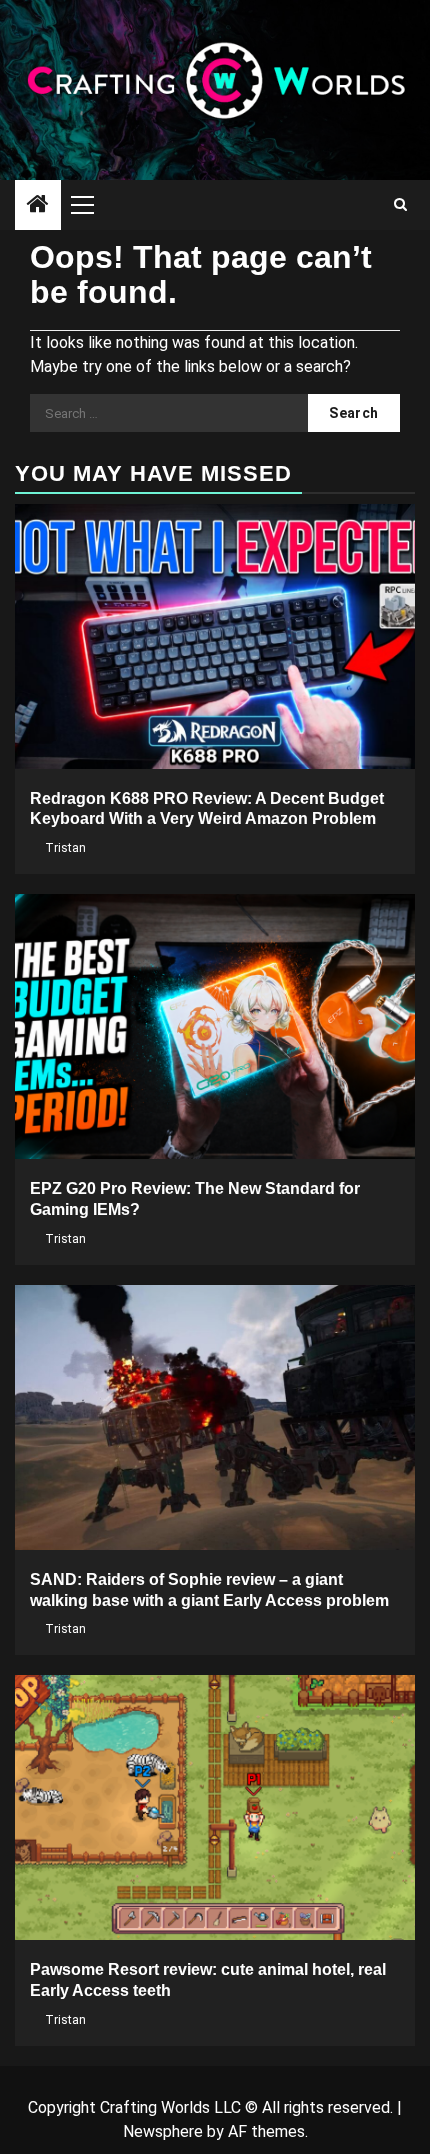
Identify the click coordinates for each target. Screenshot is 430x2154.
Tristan (65, 848)
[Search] (400, 205)
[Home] (38, 206)
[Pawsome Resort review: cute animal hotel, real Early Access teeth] (215, 1807)
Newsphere (163, 2131)
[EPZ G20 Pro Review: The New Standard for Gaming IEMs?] (215, 1026)
